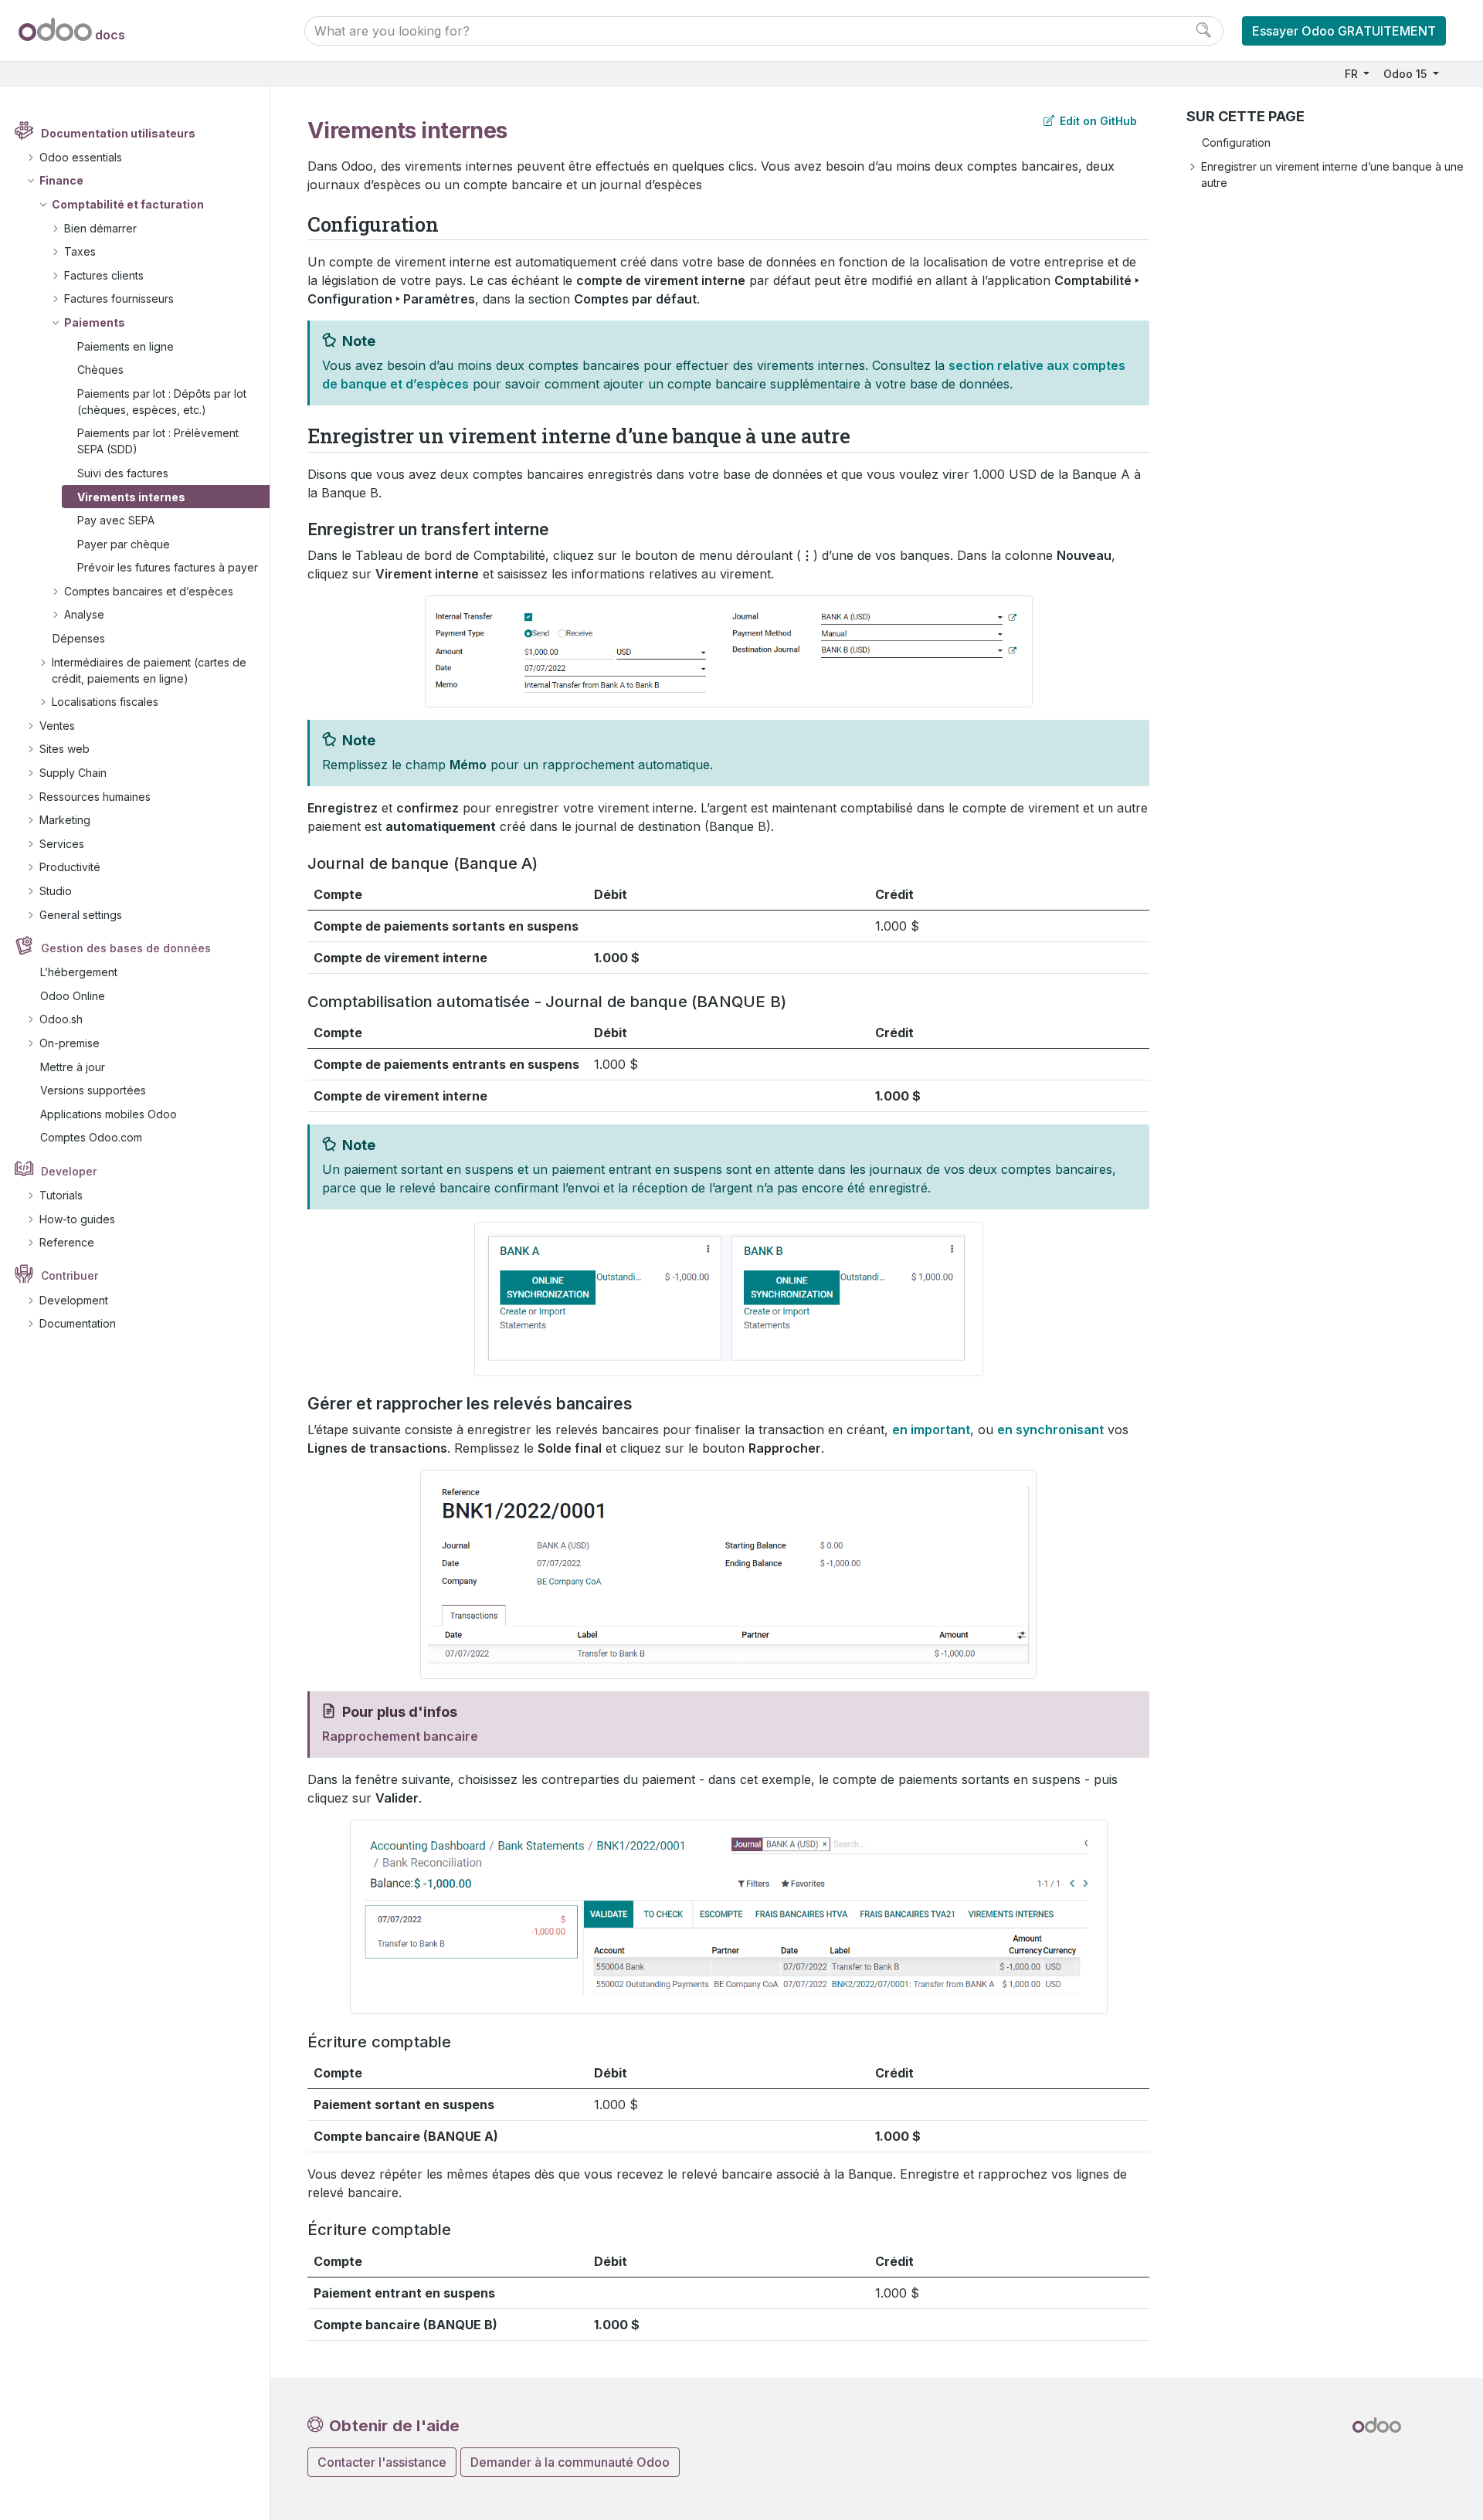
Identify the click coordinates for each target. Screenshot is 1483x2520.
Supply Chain (73, 773)
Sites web (64, 749)
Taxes (80, 251)
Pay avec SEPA (116, 520)
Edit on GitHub (1097, 121)
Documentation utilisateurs (118, 133)
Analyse (84, 614)
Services (62, 844)
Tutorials (61, 1195)
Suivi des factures (123, 473)
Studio (56, 891)
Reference (67, 1242)
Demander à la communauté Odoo (570, 2462)
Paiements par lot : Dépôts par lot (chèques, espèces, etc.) (162, 402)
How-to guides (77, 1219)
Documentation (78, 1323)
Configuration (1236, 142)
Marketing (65, 820)
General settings (81, 915)
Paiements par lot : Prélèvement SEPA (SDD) (158, 441)
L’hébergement (79, 972)
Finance (61, 180)
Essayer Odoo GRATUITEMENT (1344, 31)
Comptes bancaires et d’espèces (149, 591)
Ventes (57, 726)
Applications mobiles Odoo (109, 1114)
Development (74, 1300)
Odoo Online (73, 996)
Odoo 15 (1407, 74)
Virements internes (131, 497)
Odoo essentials (81, 157)
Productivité (70, 867)
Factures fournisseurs (119, 298)
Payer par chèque (124, 544)
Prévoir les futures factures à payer (168, 567)
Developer (69, 1171)
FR (1353, 74)
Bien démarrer (100, 228)
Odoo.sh (61, 1019)
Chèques (100, 370)
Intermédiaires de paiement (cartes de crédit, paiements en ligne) (149, 670)
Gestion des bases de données (126, 948)
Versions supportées (93, 1090)
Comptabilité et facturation (128, 204)
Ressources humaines (95, 797)
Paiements (95, 322)
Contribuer (70, 1275)
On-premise (70, 1043)
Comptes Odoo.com (91, 1137)
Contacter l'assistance (382, 2462)
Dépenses (79, 638)
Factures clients (104, 275)
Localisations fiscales (105, 702)
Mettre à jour (73, 1067)
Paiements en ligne (126, 346)
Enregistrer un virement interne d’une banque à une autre (1332, 175)
